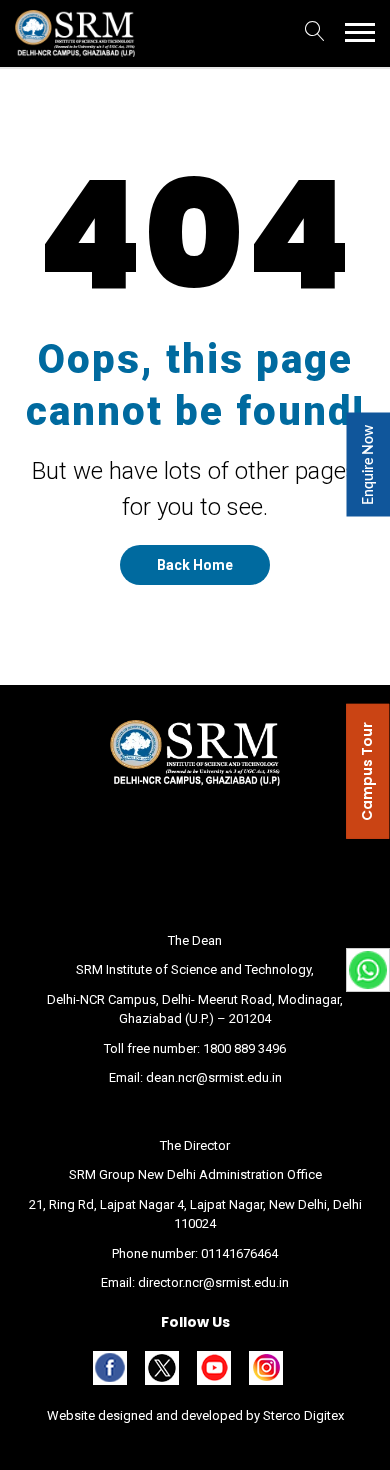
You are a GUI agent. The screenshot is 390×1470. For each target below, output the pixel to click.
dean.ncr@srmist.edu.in (214, 1077)
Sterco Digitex (302, 1415)
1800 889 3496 (244, 1048)
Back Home (195, 565)
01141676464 (239, 1253)
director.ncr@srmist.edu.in (213, 1282)
